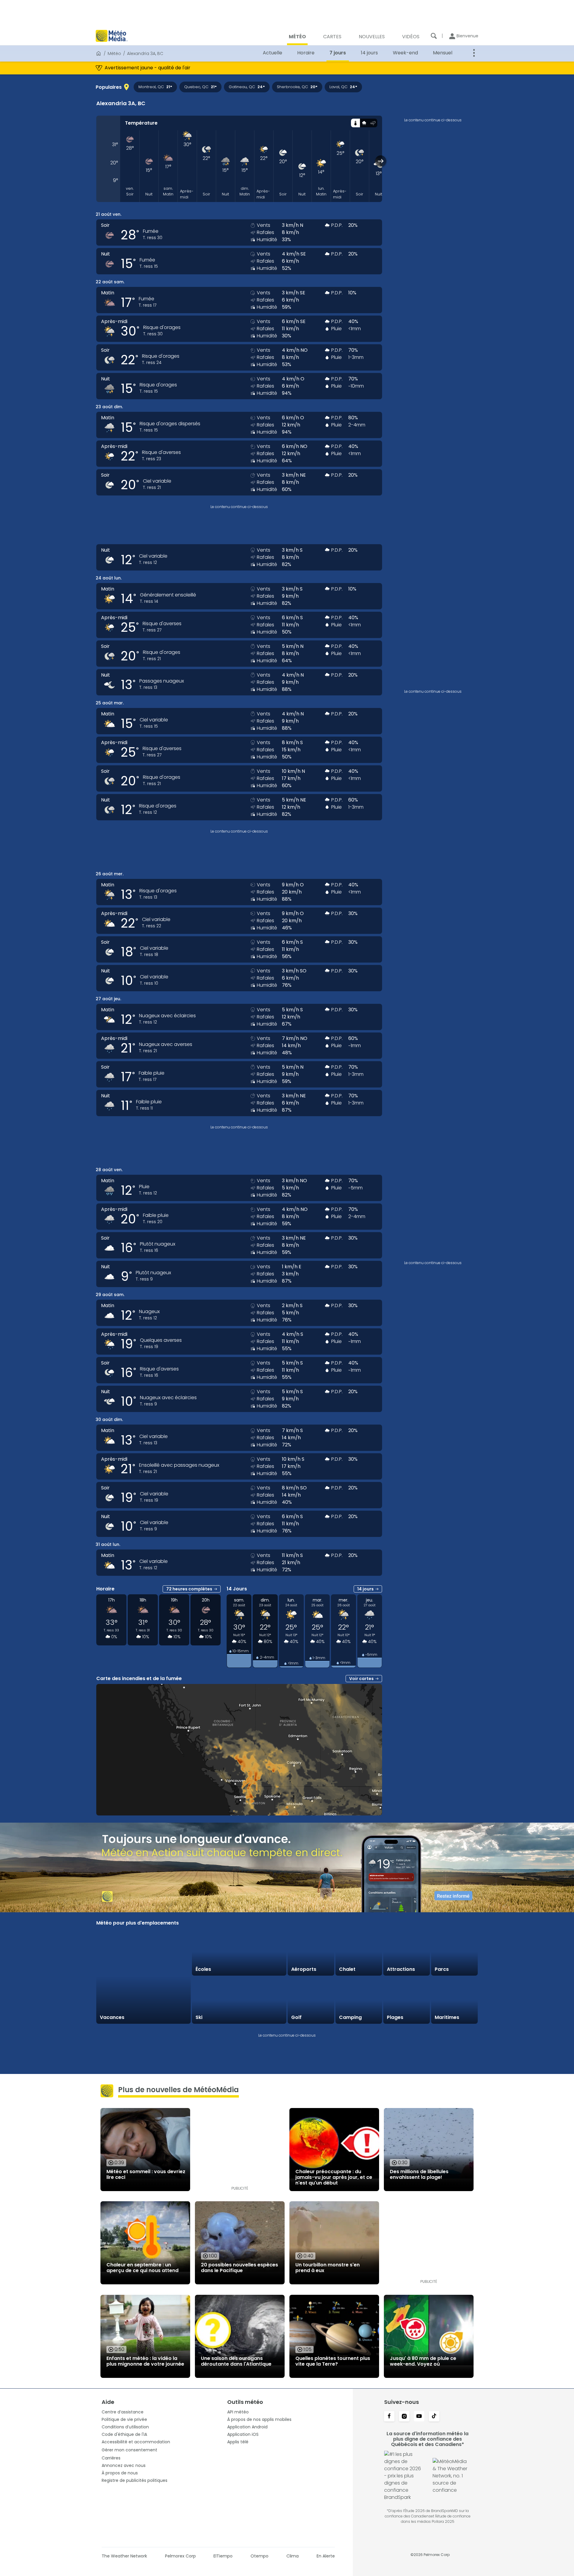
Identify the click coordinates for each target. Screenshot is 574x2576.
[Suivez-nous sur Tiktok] (434, 2417)
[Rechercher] (434, 36)
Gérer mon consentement (129, 2450)
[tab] (355, 123)
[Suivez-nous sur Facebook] (389, 2417)
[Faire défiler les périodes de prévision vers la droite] (381, 161)
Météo (114, 53)
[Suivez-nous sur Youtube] (419, 2417)
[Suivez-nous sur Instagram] (404, 2417)
